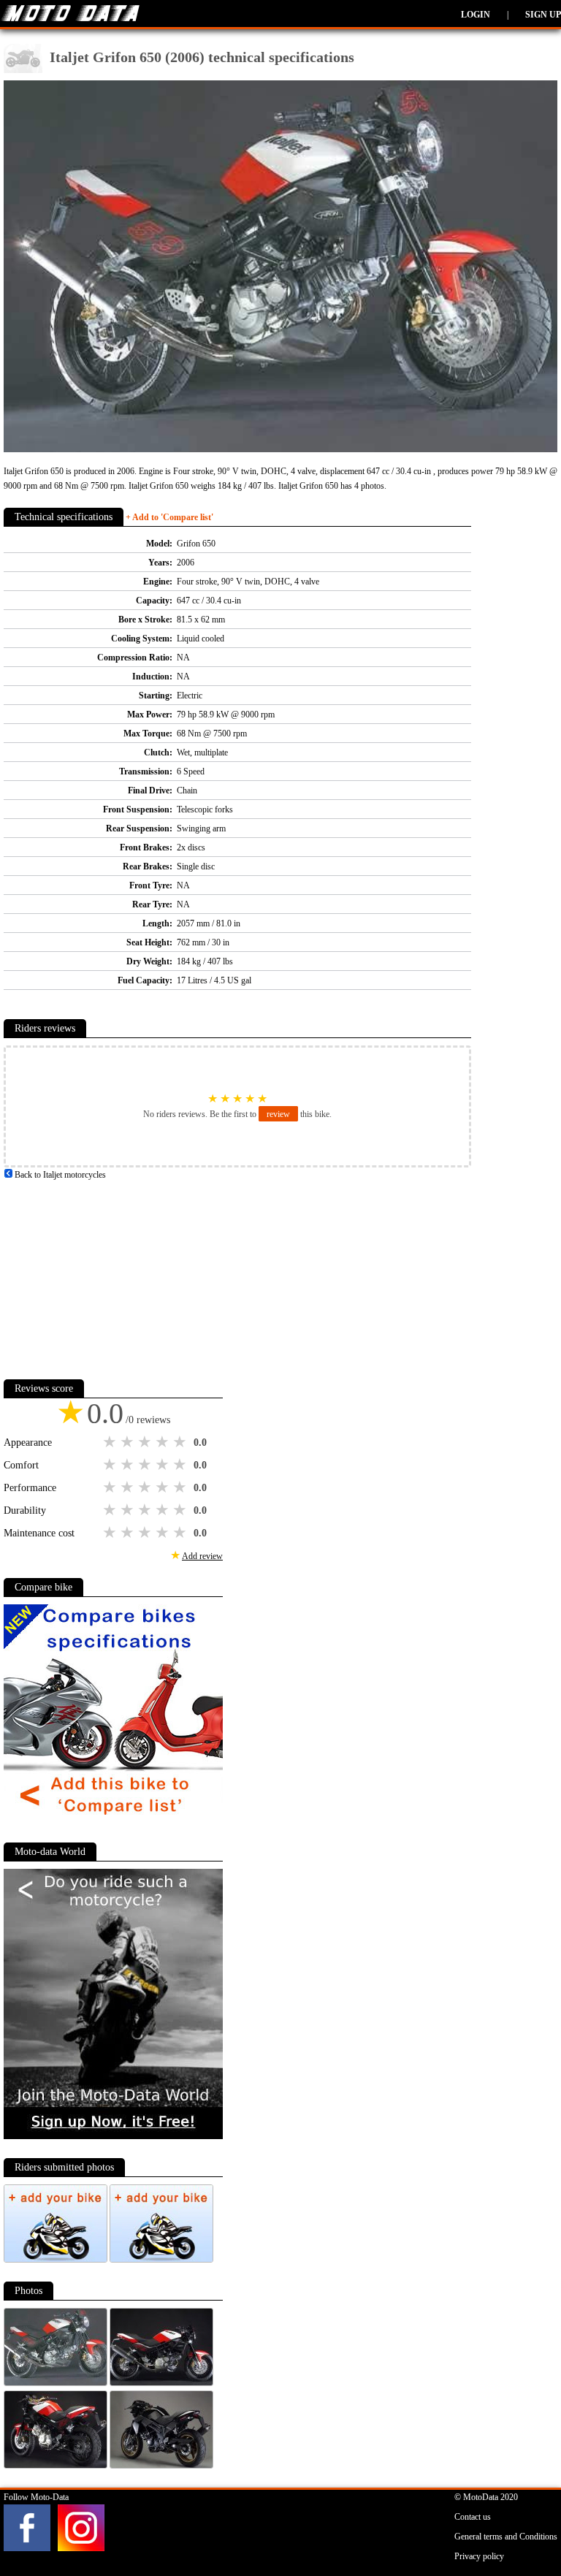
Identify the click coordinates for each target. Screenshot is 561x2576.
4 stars (164, 1442)
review (278, 1114)
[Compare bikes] (113, 1821)
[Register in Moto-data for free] (113, 2136)
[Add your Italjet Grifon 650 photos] (57, 2260)
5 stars (181, 1442)
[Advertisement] (113, 1273)
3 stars (146, 1442)
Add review (202, 1556)
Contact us (473, 2517)
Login (476, 15)
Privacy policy (479, 2556)
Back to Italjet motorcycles (59, 1175)
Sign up (543, 15)
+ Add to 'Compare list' (169, 517)
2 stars (129, 1442)
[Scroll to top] (521, 2522)
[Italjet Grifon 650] (57, 2383)
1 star (111, 1442)
